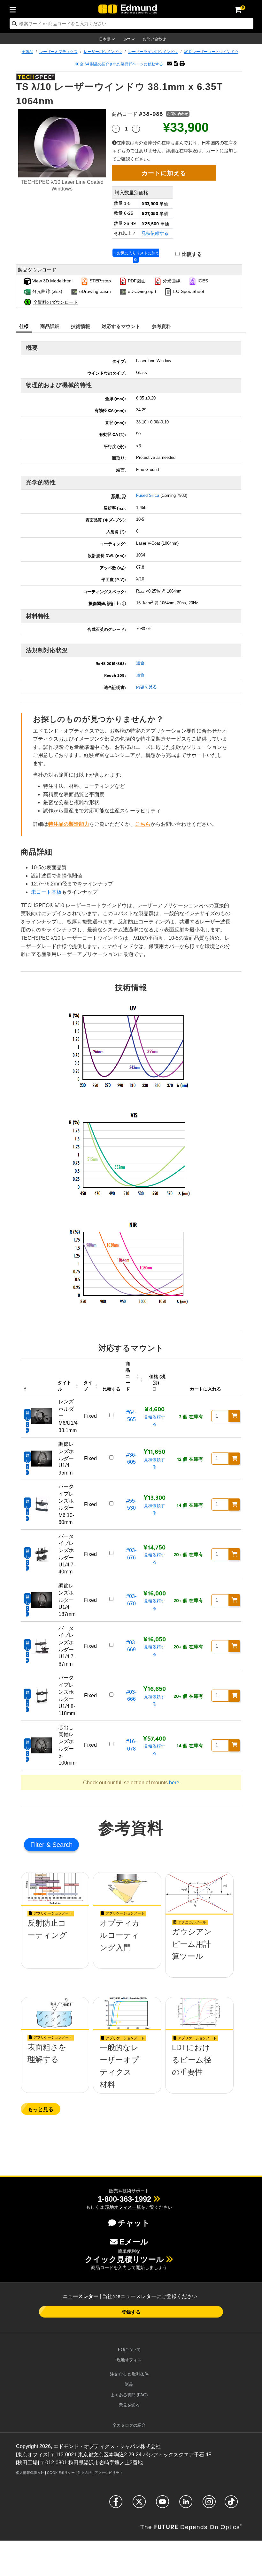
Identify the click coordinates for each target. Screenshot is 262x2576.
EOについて (129, 2350)
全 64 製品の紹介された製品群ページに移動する (121, 64)
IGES (202, 281)
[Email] (169, 64)
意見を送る (129, 2405)
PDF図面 (136, 281)
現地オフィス (129, 2360)
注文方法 (85, 2473)
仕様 (24, 326)
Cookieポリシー (61, 2473)
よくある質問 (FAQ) (129, 2395)
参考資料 (162, 326)
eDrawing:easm (94, 291)
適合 (140, 663)
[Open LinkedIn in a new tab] (186, 2505)
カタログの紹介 (129, 2425)
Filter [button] (38, 1845)
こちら (143, 824)
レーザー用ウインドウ (103, 52)
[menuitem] (14, 9)
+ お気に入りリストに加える (137, 256)
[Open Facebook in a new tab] (116, 2505)
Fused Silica (148, 495)
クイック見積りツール (124, 2259)
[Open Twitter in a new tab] (139, 2505)
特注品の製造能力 (69, 824)
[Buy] (235, 1416)
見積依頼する (155, 233)
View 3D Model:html (52, 281)
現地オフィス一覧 (123, 2207)
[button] (176, 64)
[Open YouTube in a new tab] (162, 2505)
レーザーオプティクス (58, 52)
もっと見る (41, 2109)
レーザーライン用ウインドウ (153, 52)
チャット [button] (134, 2223)
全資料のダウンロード (56, 302)
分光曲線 (171, 281)
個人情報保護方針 (30, 2473)
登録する (131, 2312)
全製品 (27, 52)
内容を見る (146, 687)
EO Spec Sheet (188, 291)
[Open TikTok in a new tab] (231, 2505)
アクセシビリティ (109, 2473)
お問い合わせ (154, 39)
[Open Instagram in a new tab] (209, 2505)
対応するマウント (121, 326)
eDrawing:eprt (141, 291)
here (174, 1783)
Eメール (134, 2242)
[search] (131, 23)
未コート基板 (46, 892)
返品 (129, 2384)
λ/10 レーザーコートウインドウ (211, 52)
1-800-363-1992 (124, 2199)
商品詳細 (50, 326)
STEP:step (100, 281)
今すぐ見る (55, 1946)
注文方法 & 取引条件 (129, 2374)
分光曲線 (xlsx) (47, 291)
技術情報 (81, 326)
